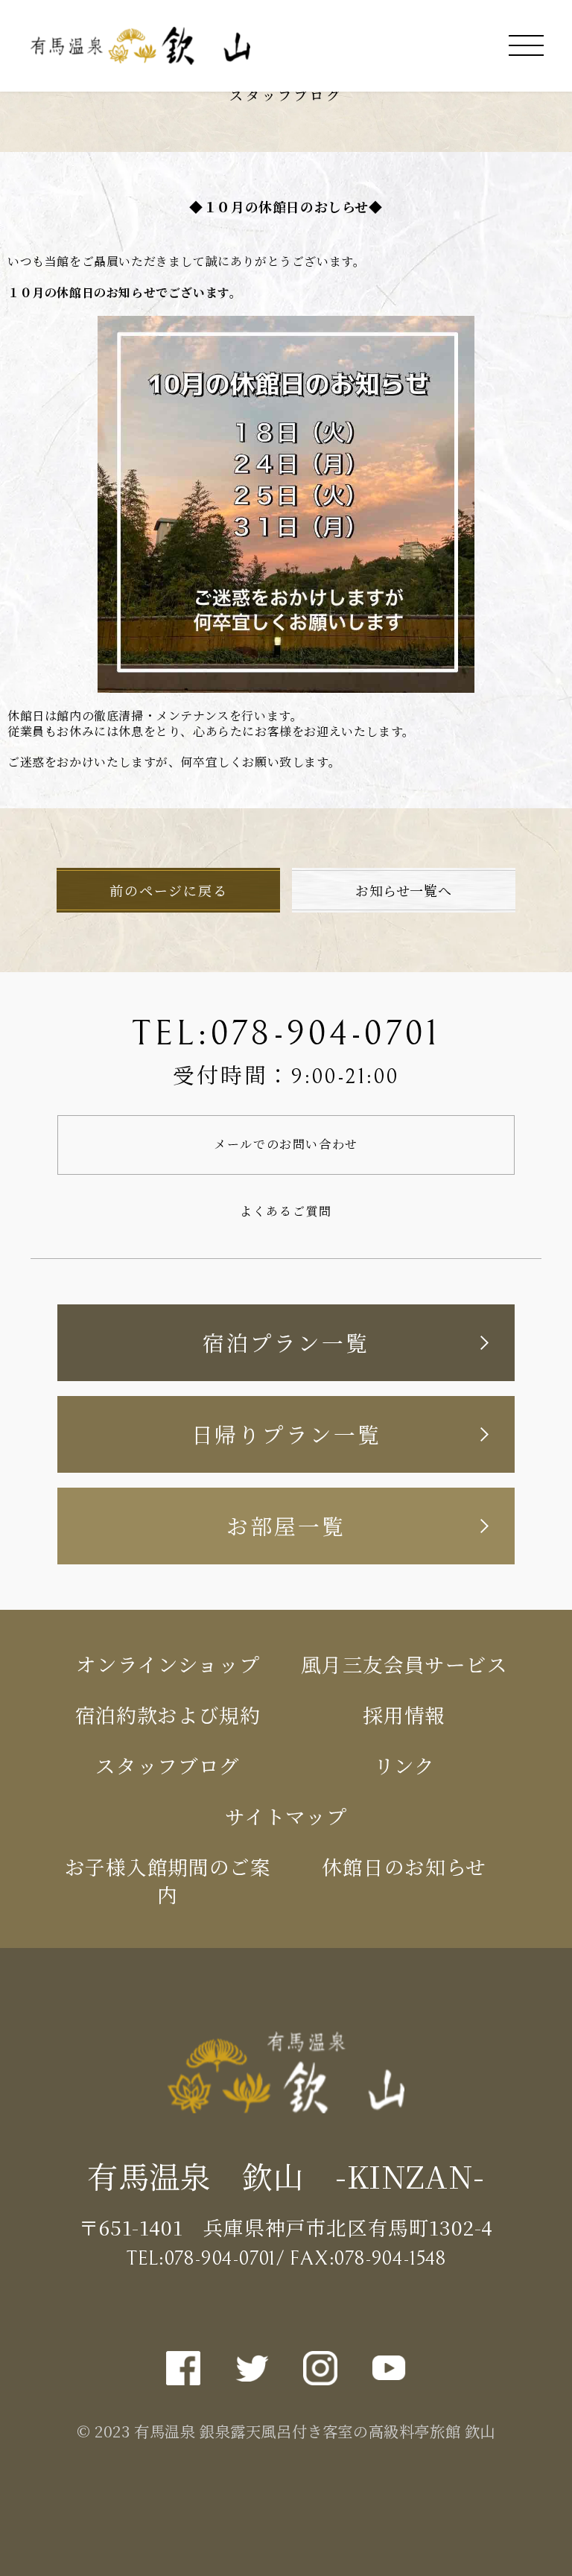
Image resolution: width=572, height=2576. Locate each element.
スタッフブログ (168, 1765)
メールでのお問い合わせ (286, 1144)
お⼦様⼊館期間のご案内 (168, 1880)
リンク (404, 1765)
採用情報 (404, 1714)
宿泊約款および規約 (168, 1714)
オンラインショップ (168, 1664)
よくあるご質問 (286, 1211)
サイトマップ (286, 1816)
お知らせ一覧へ (403, 890)
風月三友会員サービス (404, 1664)
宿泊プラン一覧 (286, 1342)
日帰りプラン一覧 (286, 1434)
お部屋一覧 (286, 1525)
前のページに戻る (168, 890)
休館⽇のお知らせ (404, 1866)
